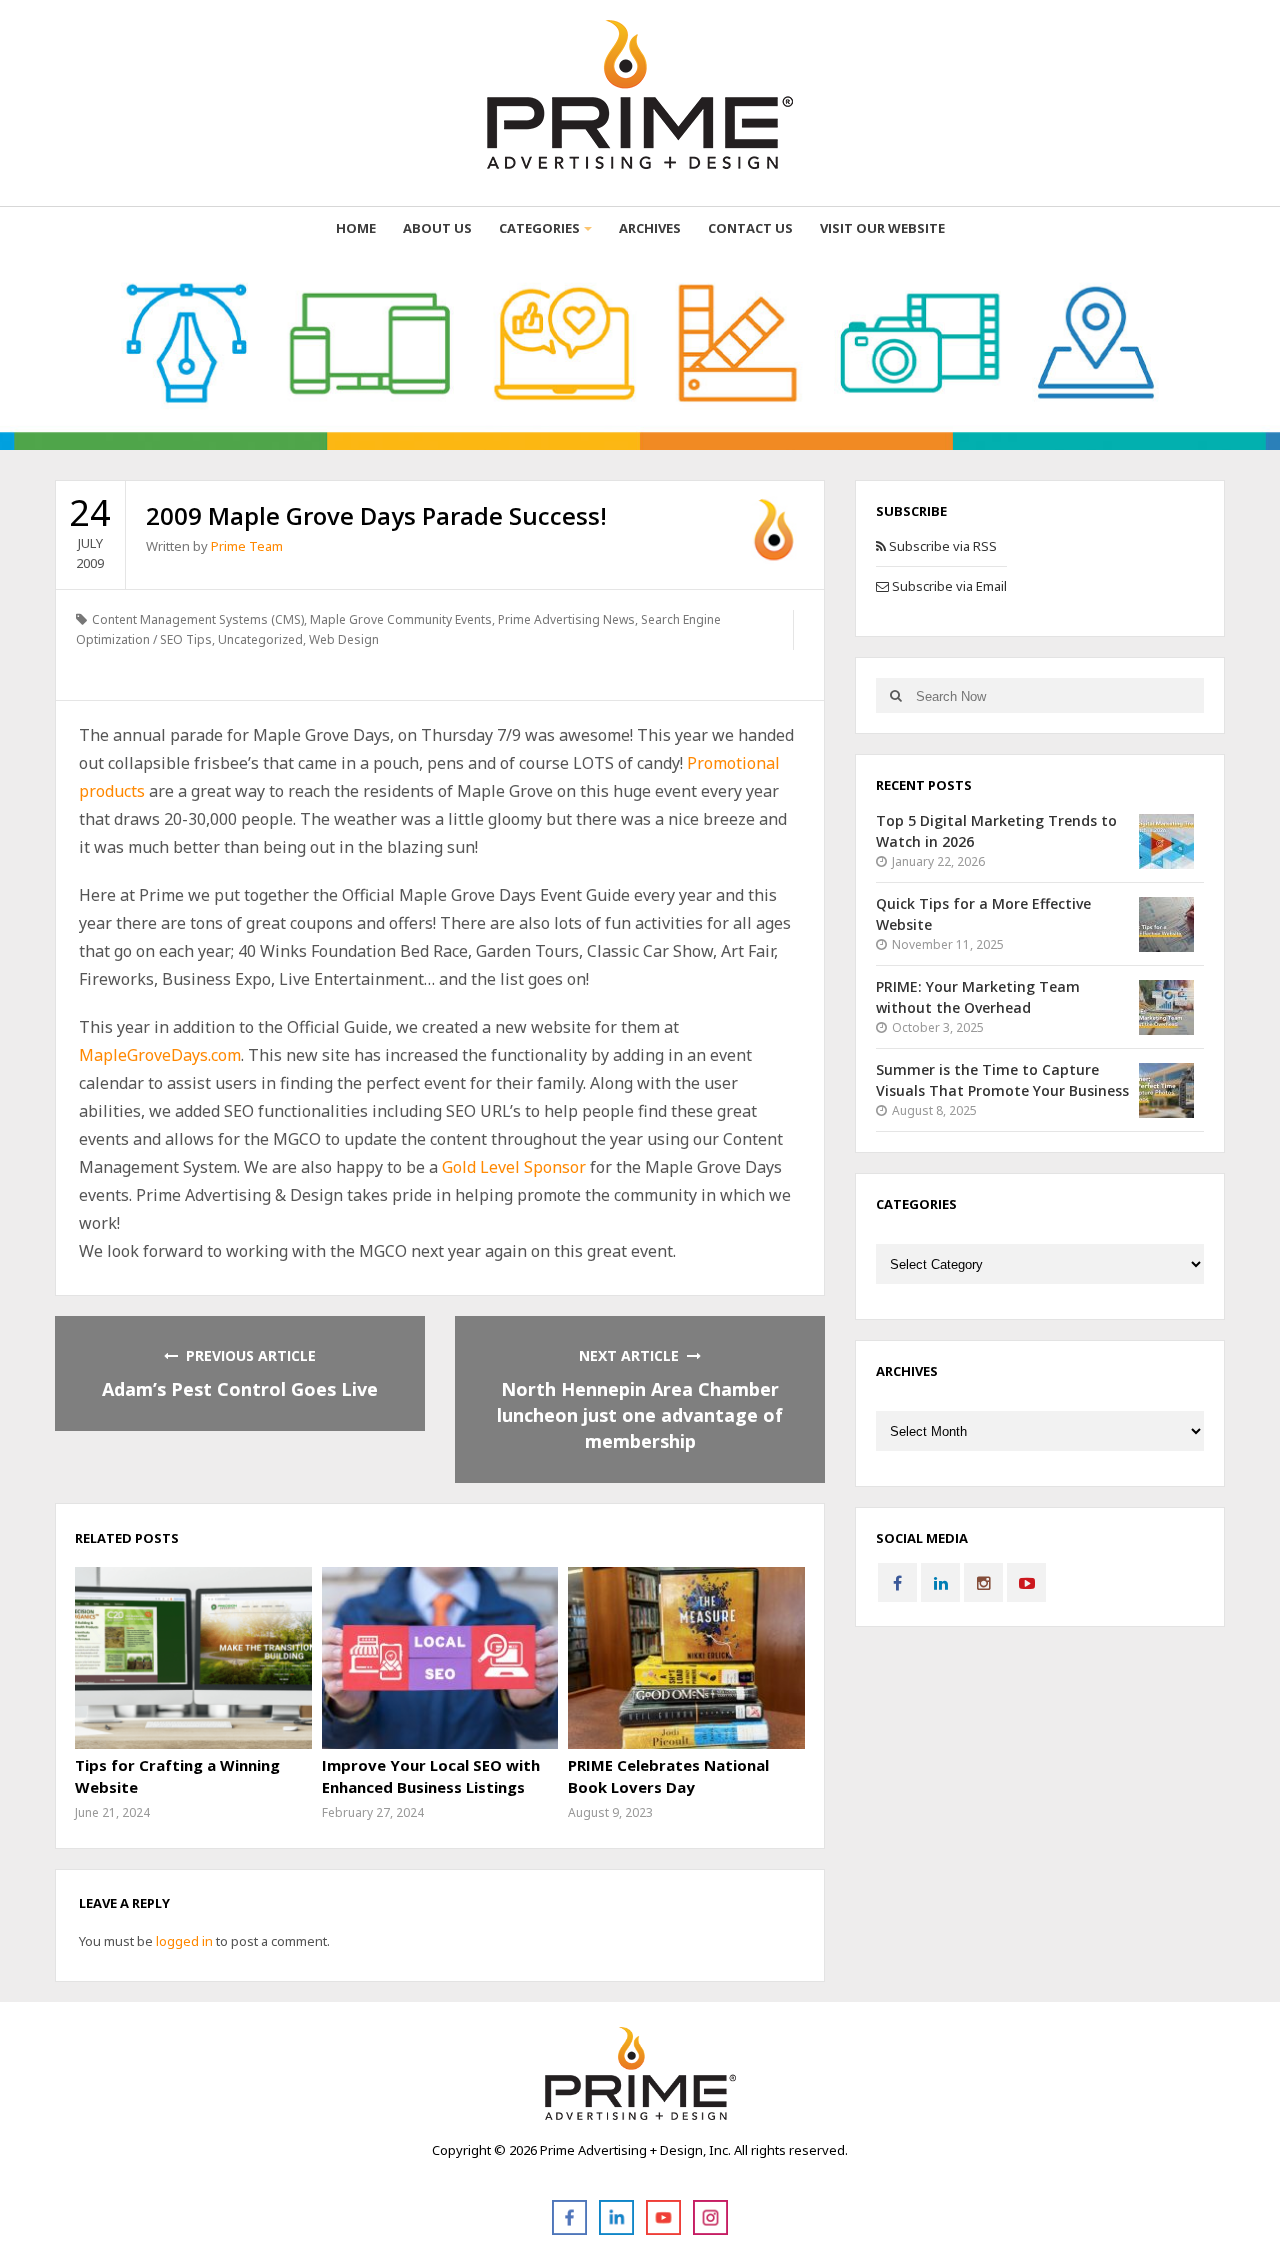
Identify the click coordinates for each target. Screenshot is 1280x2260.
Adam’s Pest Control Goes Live (240, 1389)
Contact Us (750, 228)
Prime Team (247, 546)
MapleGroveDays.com (160, 1055)
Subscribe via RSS (941, 546)
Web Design (344, 639)
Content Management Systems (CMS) (198, 619)
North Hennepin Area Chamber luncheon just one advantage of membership (640, 1415)
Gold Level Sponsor (514, 1167)
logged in (184, 1941)
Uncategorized (260, 639)
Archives (650, 228)
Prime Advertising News (566, 619)
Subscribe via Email (948, 586)
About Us (437, 228)
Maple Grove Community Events (401, 619)
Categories (539, 228)
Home (356, 228)
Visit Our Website (882, 228)
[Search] (895, 695)
